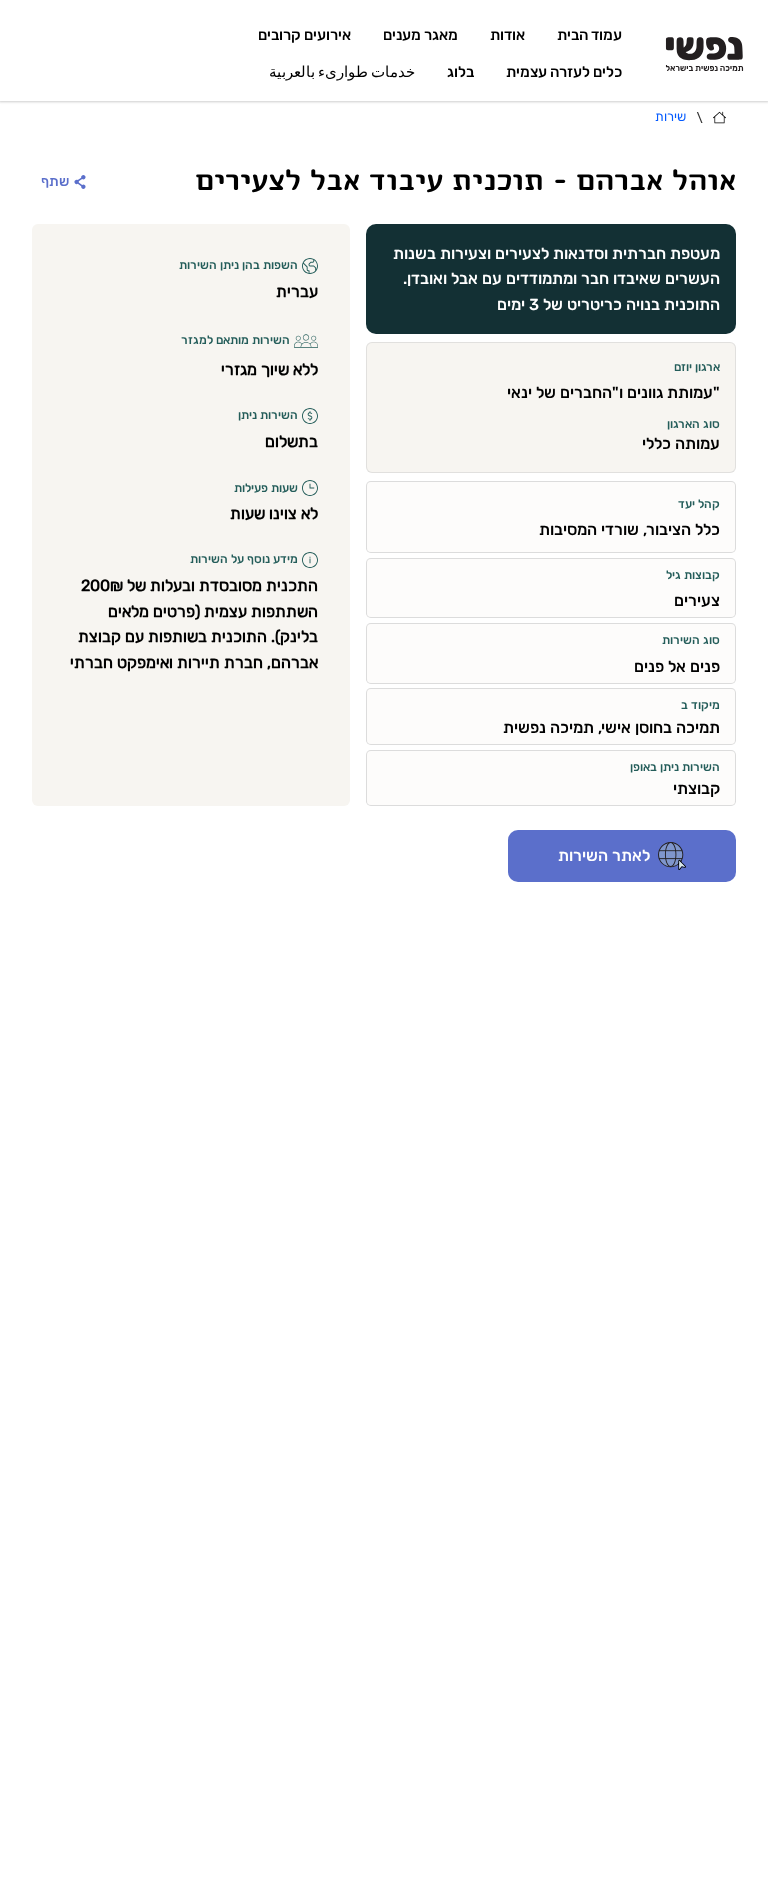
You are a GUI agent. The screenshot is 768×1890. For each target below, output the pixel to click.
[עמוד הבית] (719, 117)
